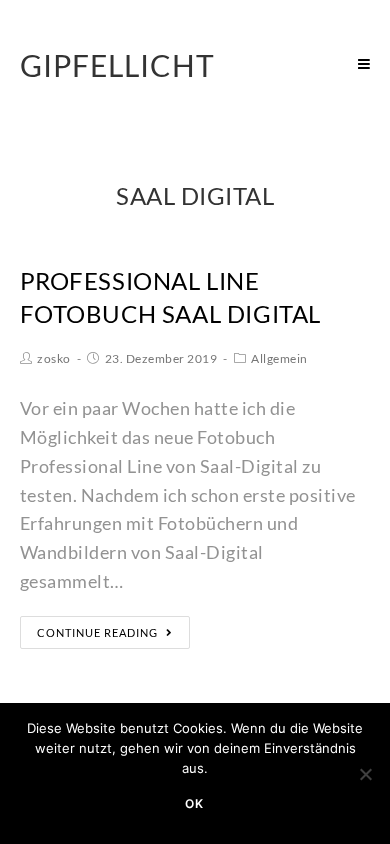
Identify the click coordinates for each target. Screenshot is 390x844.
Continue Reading (97, 632)
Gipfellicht (117, 65)
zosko (54, 358)
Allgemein (279, 358)
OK (194, 803)
